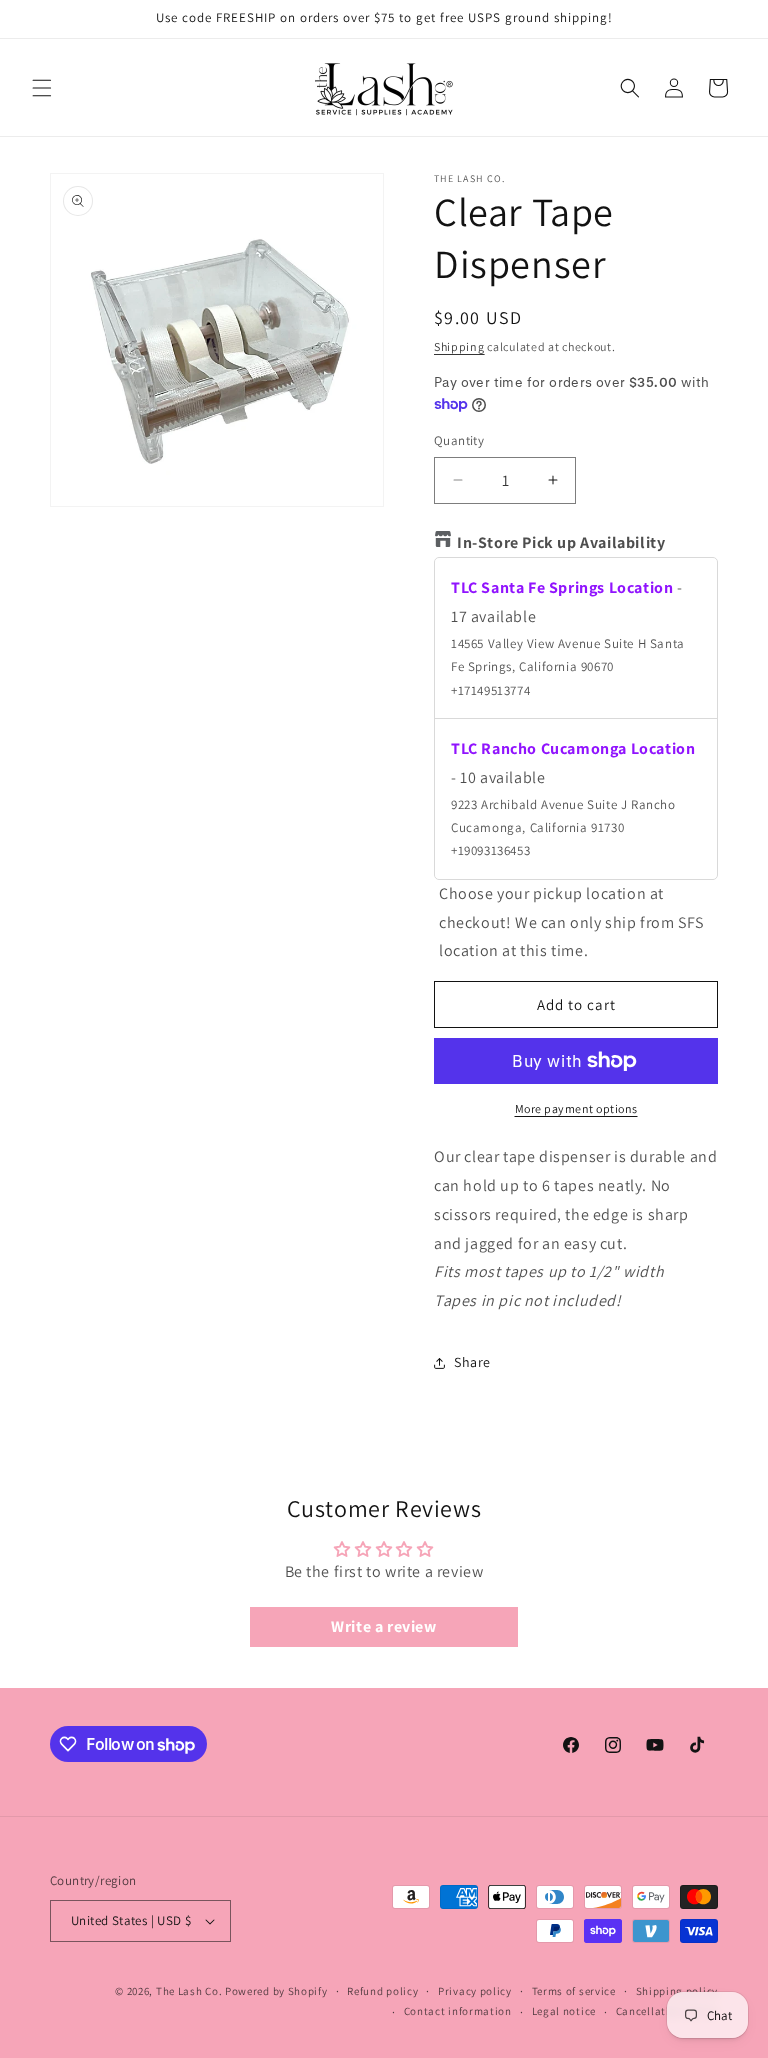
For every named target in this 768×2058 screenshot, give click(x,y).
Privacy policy (475, 1991)
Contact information (458, 2011)
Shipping (459, 346)
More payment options (576, 1108)
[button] (42, 88)
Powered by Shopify (276, 1991)
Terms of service (574, 1991)
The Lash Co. (190, 1991)
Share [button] (472, 1362)
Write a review (383, 1626)
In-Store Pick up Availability (561, 542)
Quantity (459, 440)
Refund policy (382, 1991)
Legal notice (564, 2011)
